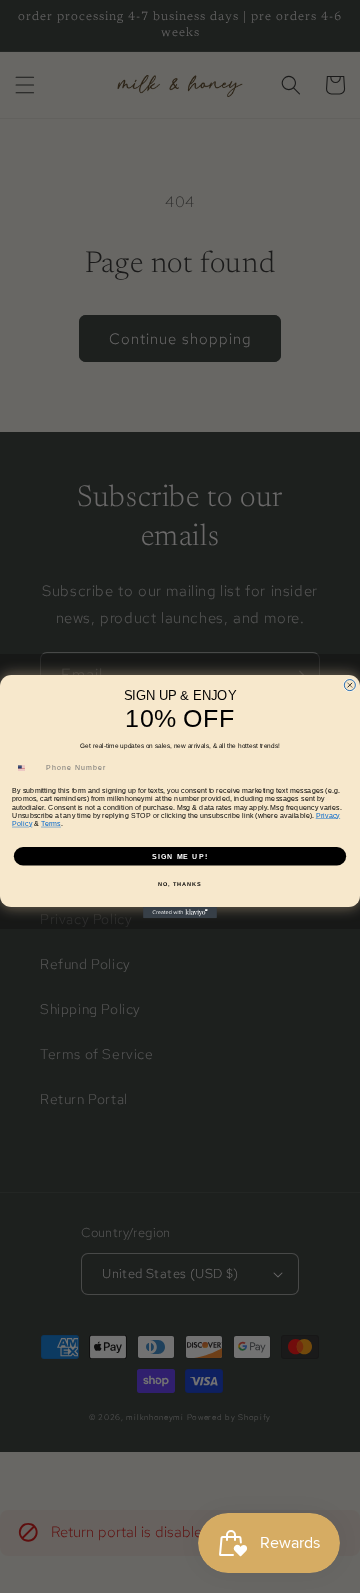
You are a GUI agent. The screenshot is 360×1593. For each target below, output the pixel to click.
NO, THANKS (180, 884)
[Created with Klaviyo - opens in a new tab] (180, 912)
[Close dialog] (349, 684)
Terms (51, 824)
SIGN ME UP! (180, 856)
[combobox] (26, 768)
